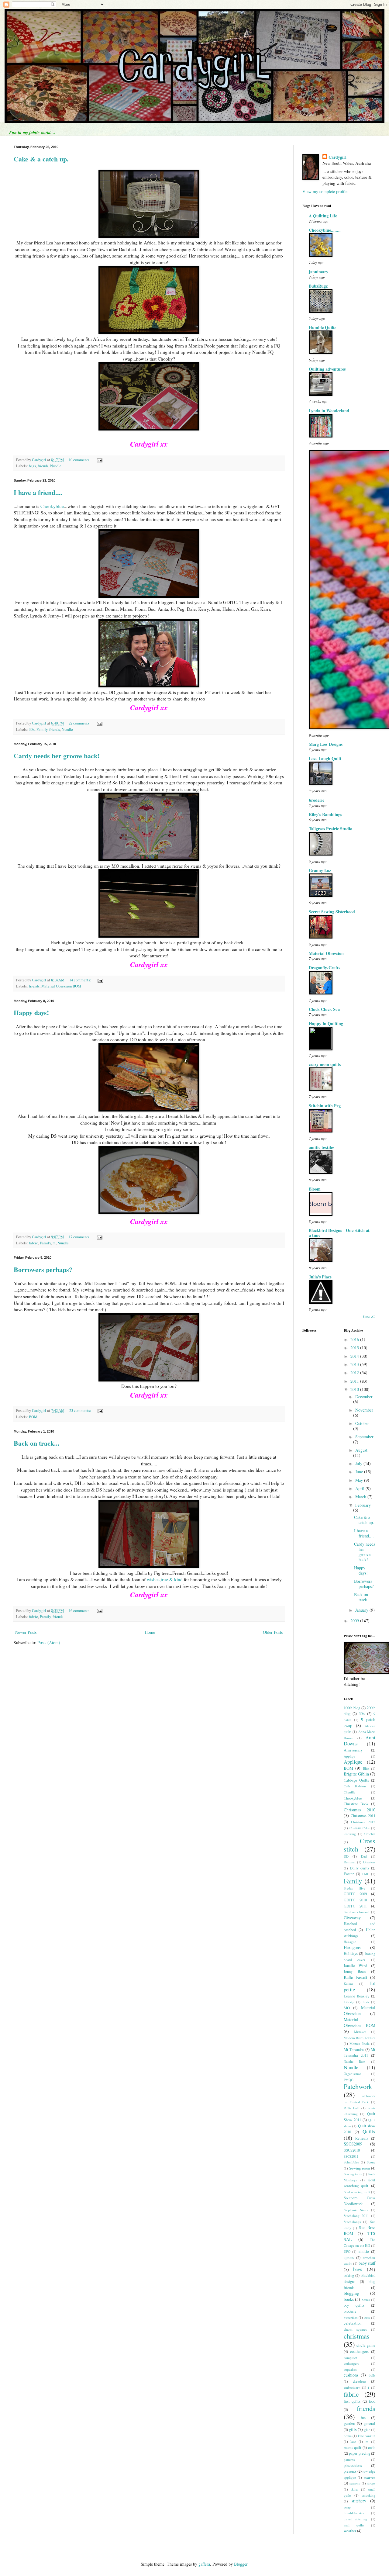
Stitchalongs (352, 2222)
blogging (351, 2293)
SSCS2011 (351, 2156)
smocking (368, 2495)
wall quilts (354, 2525)
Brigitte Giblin (356, 1774)
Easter (349, 1874)
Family (42, 730)
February (363, 1505)
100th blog (352, 1708)
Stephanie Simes (356, 2210)
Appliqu (349, 1756)
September (364, 1437)
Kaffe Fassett (356, 1977)
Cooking (350, 1834)
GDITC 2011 (355, 1906)
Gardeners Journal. (357, 1912)
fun (363, 2418)
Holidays (351, 1954)
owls (372, 2448)
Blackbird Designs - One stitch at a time (339, 1233)
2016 (355, 1339)
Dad (364, 1856)
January (362, 1610)
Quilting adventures (327, 369)
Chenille (349, 1792)
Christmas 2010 (360, 1810)
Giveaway (352, 1918)
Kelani (348, 1984)
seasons (355, 2483)
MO (347, 2008)
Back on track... (37, 1443)
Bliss (366, 1768)
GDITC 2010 (355, 1900)
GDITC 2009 (355, 1894)
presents (350, 2471)
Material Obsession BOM (61, 986)
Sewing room (360, 2168)
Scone (371, 2162)
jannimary (318, 272)
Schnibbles (351, 2162)
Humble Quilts (322, 327)
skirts (354, 2489)
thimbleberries (354, 2513)
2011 (355, 1381)
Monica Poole (360, 2044)
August (361, 1450)
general (370, 2424)
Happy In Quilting (326, 1023)
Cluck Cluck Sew (325, 1009)
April (360, 1488)
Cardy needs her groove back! (57, 756)
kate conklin (367, 2436)
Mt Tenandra (354, 2050)
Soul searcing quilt (357, 2192)
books (349, 2299)
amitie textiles (322, 1147)
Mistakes (360, 2032)
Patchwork (358, 2086)
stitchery (359, 2501)
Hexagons (352, 1947)
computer (350, 2358)
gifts (353, 2429)
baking (349, 2275)
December (364, 1397)
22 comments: (80, 723)
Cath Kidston (355, 1786)
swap (347, 2507)
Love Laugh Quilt (325, 758)
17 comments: (80, 1237)
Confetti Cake (360, 1828)
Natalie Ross (355, 2061)
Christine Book (356, 1804)
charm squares (355, 2329)
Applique (353, 1762)
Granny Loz (320, 870)
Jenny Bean (355, 1971)
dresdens (360, 2381)
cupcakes (350, 2369)
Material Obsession (326, 953)
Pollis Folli (352, 2108)
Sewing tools (353, 2174)
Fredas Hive (355, 1888)
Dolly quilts (360, 1868)
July (359, 1463)
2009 (355, 1621)
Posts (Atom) (49, 1642)
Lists (366, 2002)
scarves (370, 2477)
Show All (369, 1316)
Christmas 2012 (363, 1822)
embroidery (352, 2387)
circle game (366, 2345)
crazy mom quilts (325, 1064)
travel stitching (356, 2519)
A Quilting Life (323, 216)
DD (346, 1856)
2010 (355, 1389)
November (364, 1410)
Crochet (370, 1834)
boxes (366, 2299)
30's (32, 730)
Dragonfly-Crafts (324, 968)
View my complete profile (325, 191)
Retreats (362, 2138)
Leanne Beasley (357, 1996)
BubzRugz (318, 286)
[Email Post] (99, 460)
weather (350, 2531)
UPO (347, 2251)
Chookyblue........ (325, 230)
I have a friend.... (38, 492)
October (362, 1423)
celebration (353, 2323)
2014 (355, 1356)
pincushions (353, 2465)
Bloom (315, 1189)
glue (367, 2430)
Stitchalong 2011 (356, 2216)
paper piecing (360, 2453)
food (372, 2401)
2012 (355, 1373)
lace (353, 2441)
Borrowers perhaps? (43, 1269)
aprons (349, 2258)
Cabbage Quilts (356, 1780)
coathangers (359, 2351)
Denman (350, 1862)
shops (371, 2483)
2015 (355, 1348)
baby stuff (367, 2263)
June (360, 1472)
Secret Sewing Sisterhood (332, 912)
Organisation (353, 2074)
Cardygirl (337, 157)
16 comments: (80, 1611)
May (360, 1480)
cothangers (351, 2363)
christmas (357, 2336)
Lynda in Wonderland (329, 411)
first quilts (352, 2401)
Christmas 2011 (363, 1816)
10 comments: (80, 460)
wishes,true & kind (165, 1579)
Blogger (241, 2564)
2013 (355, 1364)
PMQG (349, 2080)
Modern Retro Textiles (360, 2038)
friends (43, 466)
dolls (372, 2375)
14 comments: (81, 980)
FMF (366, 1874)
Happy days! (31, 1013)
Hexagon (350, 1942)
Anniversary (353, 1750)
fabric (33, 1243)
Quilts (369, 2131)
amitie (364, 2251)
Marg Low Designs (326, 744)
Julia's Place (320, 1277)
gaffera (204, 2564)
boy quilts (354, 2305)
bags (32, 466)
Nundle (56, 466)
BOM (33, 1417)
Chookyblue (52, 506)
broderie (317, 800)
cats (367, 2317)
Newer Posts (26, 1632)
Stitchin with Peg (325, 1106)
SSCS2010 (352, 2150)
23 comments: (81, 1411)
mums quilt (353, 2448)
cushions (351, 2375)
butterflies (351, 2317)
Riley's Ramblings (325, 814)
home (348, 2436)
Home (150, 1632)
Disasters (369, 1862)
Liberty (349, 2002)
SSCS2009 (353, 2144)
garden (349, 2423)
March (361, 1497)
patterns (349, 2459)
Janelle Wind (356, 1966)
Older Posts (273, 1632)
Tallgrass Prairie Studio (330, 829)
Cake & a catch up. (41, 159)
